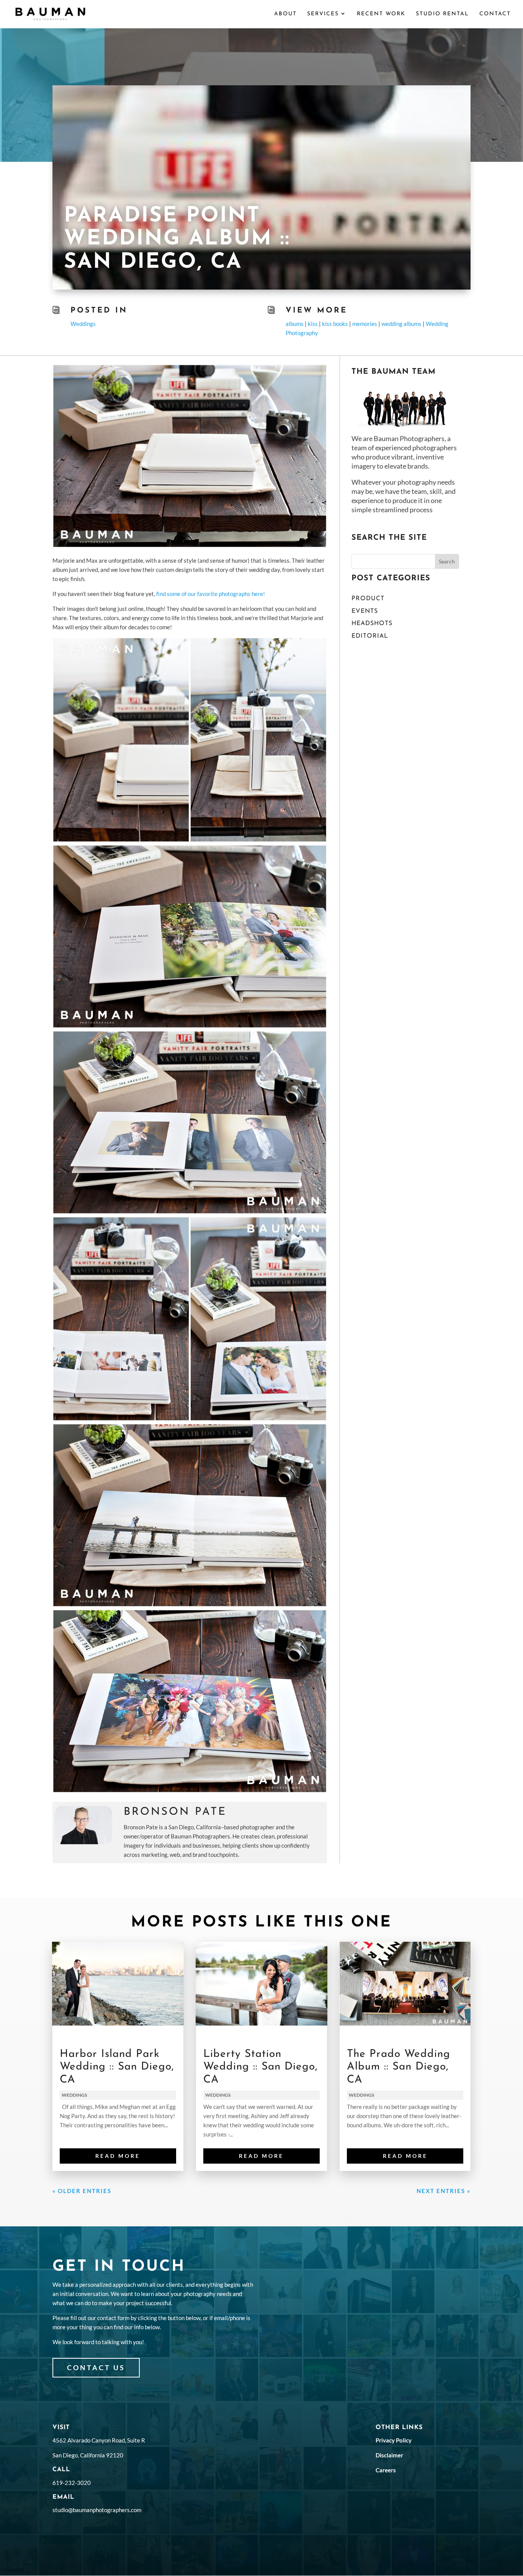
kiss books (335, 324)
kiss (313, 324)
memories (365, 324)
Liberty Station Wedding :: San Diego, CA (261, 2067)
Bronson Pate (175, 1812)
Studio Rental (442, 14)
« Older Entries (82, 2191)
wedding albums (401, 324)
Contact (495, 14)
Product (368, 599)
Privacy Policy (394, 2440)
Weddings (83, 324)
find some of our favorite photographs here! (211, 594)
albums (295, 324)
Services (323, 14)
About (285, 14)
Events (365, 611)
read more (118, 2156)
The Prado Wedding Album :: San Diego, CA (399, 2067)
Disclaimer (389, 2455)
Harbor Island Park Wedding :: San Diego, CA (117, 2067)
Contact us (96, 2368)
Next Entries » (444, 2191)
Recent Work (381, 14)
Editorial (370, 636)
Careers (386, 2470)
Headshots (372, 624)
